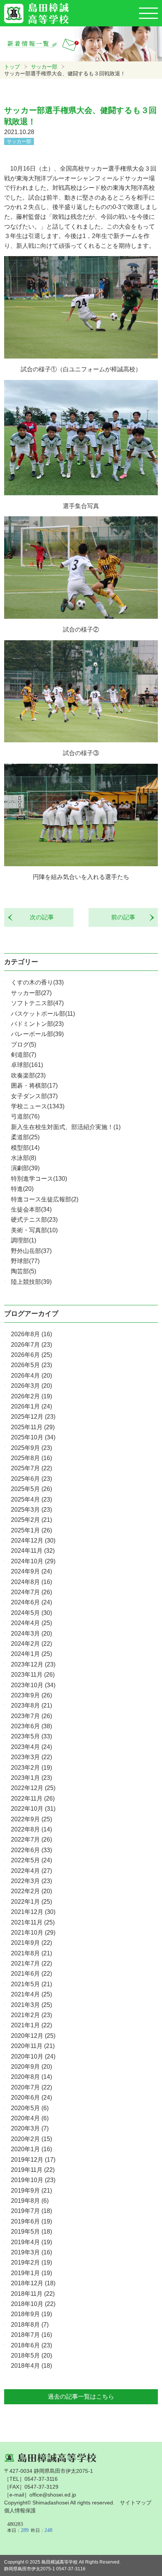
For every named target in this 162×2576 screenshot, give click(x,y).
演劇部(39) (25, 1168)
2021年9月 (31, 1943)
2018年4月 (31, 2366)
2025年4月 (31, 1499)
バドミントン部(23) (37, 1024)
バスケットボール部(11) (43, 1014)
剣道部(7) (24, 1055)
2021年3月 (31, 2005)
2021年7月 (31, 1963)
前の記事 (126, 917)
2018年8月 (30, 2325)
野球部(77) (25, 1261)
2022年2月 (31, 1891)
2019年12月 (33, 2160)
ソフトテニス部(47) (37, 1003)
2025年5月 (31, 1489)
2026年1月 (31, 1406)
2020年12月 (33, 2036)
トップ (12, 67)
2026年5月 (31, 1365)
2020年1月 (31, 2149)
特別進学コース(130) (39, 1179)
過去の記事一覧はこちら (81, 2397)
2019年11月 (33, 2170)
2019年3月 (31, 2252)
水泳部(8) (24, 1158)
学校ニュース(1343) (38, 1106)
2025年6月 (31, 1479)
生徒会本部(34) (31, 1209)
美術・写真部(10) (34, 1230)
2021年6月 (31, 1974)
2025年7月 (31, 1468)
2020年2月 (31, 2139)
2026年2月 (31, 1396)
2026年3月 (31, 1386)
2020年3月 (30, 2128)
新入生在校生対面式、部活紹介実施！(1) (66, 1127)
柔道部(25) (25, 1137)
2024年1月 (31, 1654)
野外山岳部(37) (31, 1251)
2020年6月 (31, 2098)
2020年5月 (30, 2108)
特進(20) (22, 1189)
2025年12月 (33, 1417)
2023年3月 (31, 1757)
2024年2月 (31, 1644)
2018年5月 (31, 2355)
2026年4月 (31, 1376)
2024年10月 (33, 1561)
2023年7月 (31, 1716)
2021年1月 (31, 2025)
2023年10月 (33, 1685)
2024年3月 (31, 1634)
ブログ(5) (24, 1045)
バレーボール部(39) (37, 1034)
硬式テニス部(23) (34, 1220)
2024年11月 (33, 1551)
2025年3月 (31, 1510)
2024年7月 (31, 1592)
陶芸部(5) (24, 1271)
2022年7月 (31, 1840)
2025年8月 (31, 1458)
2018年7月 (31, 2335)
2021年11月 (33, 1922)
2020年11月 (33, 2046)
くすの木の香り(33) (37, 982)
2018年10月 (33, 2304)
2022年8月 (31, 1829)
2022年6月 (31, 1850)
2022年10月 (33, 1809)
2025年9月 (31, 1448)
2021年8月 (31, 1953)
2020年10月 (33, 2056)
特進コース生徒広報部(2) (45, 1199)
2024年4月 (31, 1623)
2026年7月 (31, 1345)
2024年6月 (31, 1602)
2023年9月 (31, 1695)
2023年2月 (31, 1768)
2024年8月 (31, 1582)
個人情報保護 (20, 2510)
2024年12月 (33, 1541)
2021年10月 (33, 1933)
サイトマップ (136, 2503)
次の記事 (39, 917)
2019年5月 (31, 2232)
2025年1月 (31, 1530)
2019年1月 (31, 2273)
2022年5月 (31, 1860)
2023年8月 (31, 1705)
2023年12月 (33, 1664)
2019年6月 (31, 2221)
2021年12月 (33, 1912)
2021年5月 (31, 1984)
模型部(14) (25, 1148)
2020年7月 (31, 2087)
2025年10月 (33, 1437)
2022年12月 (33, 1788)
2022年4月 (31, 1871)
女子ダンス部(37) (34, 1096)
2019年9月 (31, 2191)
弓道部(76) (25, 1116)
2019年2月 (31, 2262)
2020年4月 (30, 2118)
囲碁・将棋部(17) (34, 1086)
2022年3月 (31, 1881)
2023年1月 (31, 1778)
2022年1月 (31, 1902)
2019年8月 (30, 2201)
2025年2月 (31, 1520)
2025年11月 (33, 1427)
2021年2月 (31, 2015)
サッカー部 (44, 67)
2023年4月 (31, 1747)
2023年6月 (31, 1726)
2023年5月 (31, 1736)
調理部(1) (24, 1240)
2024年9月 (31, 1571)
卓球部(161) (27, 1065)
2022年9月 (31, 1819)
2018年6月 (31, 2345)
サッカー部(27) (31, 993)
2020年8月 (31, 2077)
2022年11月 (33, 1798)
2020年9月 (31, 2067)
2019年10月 (33, 2180)
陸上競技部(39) (31, 1282)
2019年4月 (31, 2242)
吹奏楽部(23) (28, 1075)
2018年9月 (31, 2314)
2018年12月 (33, 2283)
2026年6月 (31, 1355)
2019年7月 (31, 2211)
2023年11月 (33, 1675)
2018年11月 (33, 2294)
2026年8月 (31, 1334)
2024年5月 (31, 1613)
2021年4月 (31, 1994)
